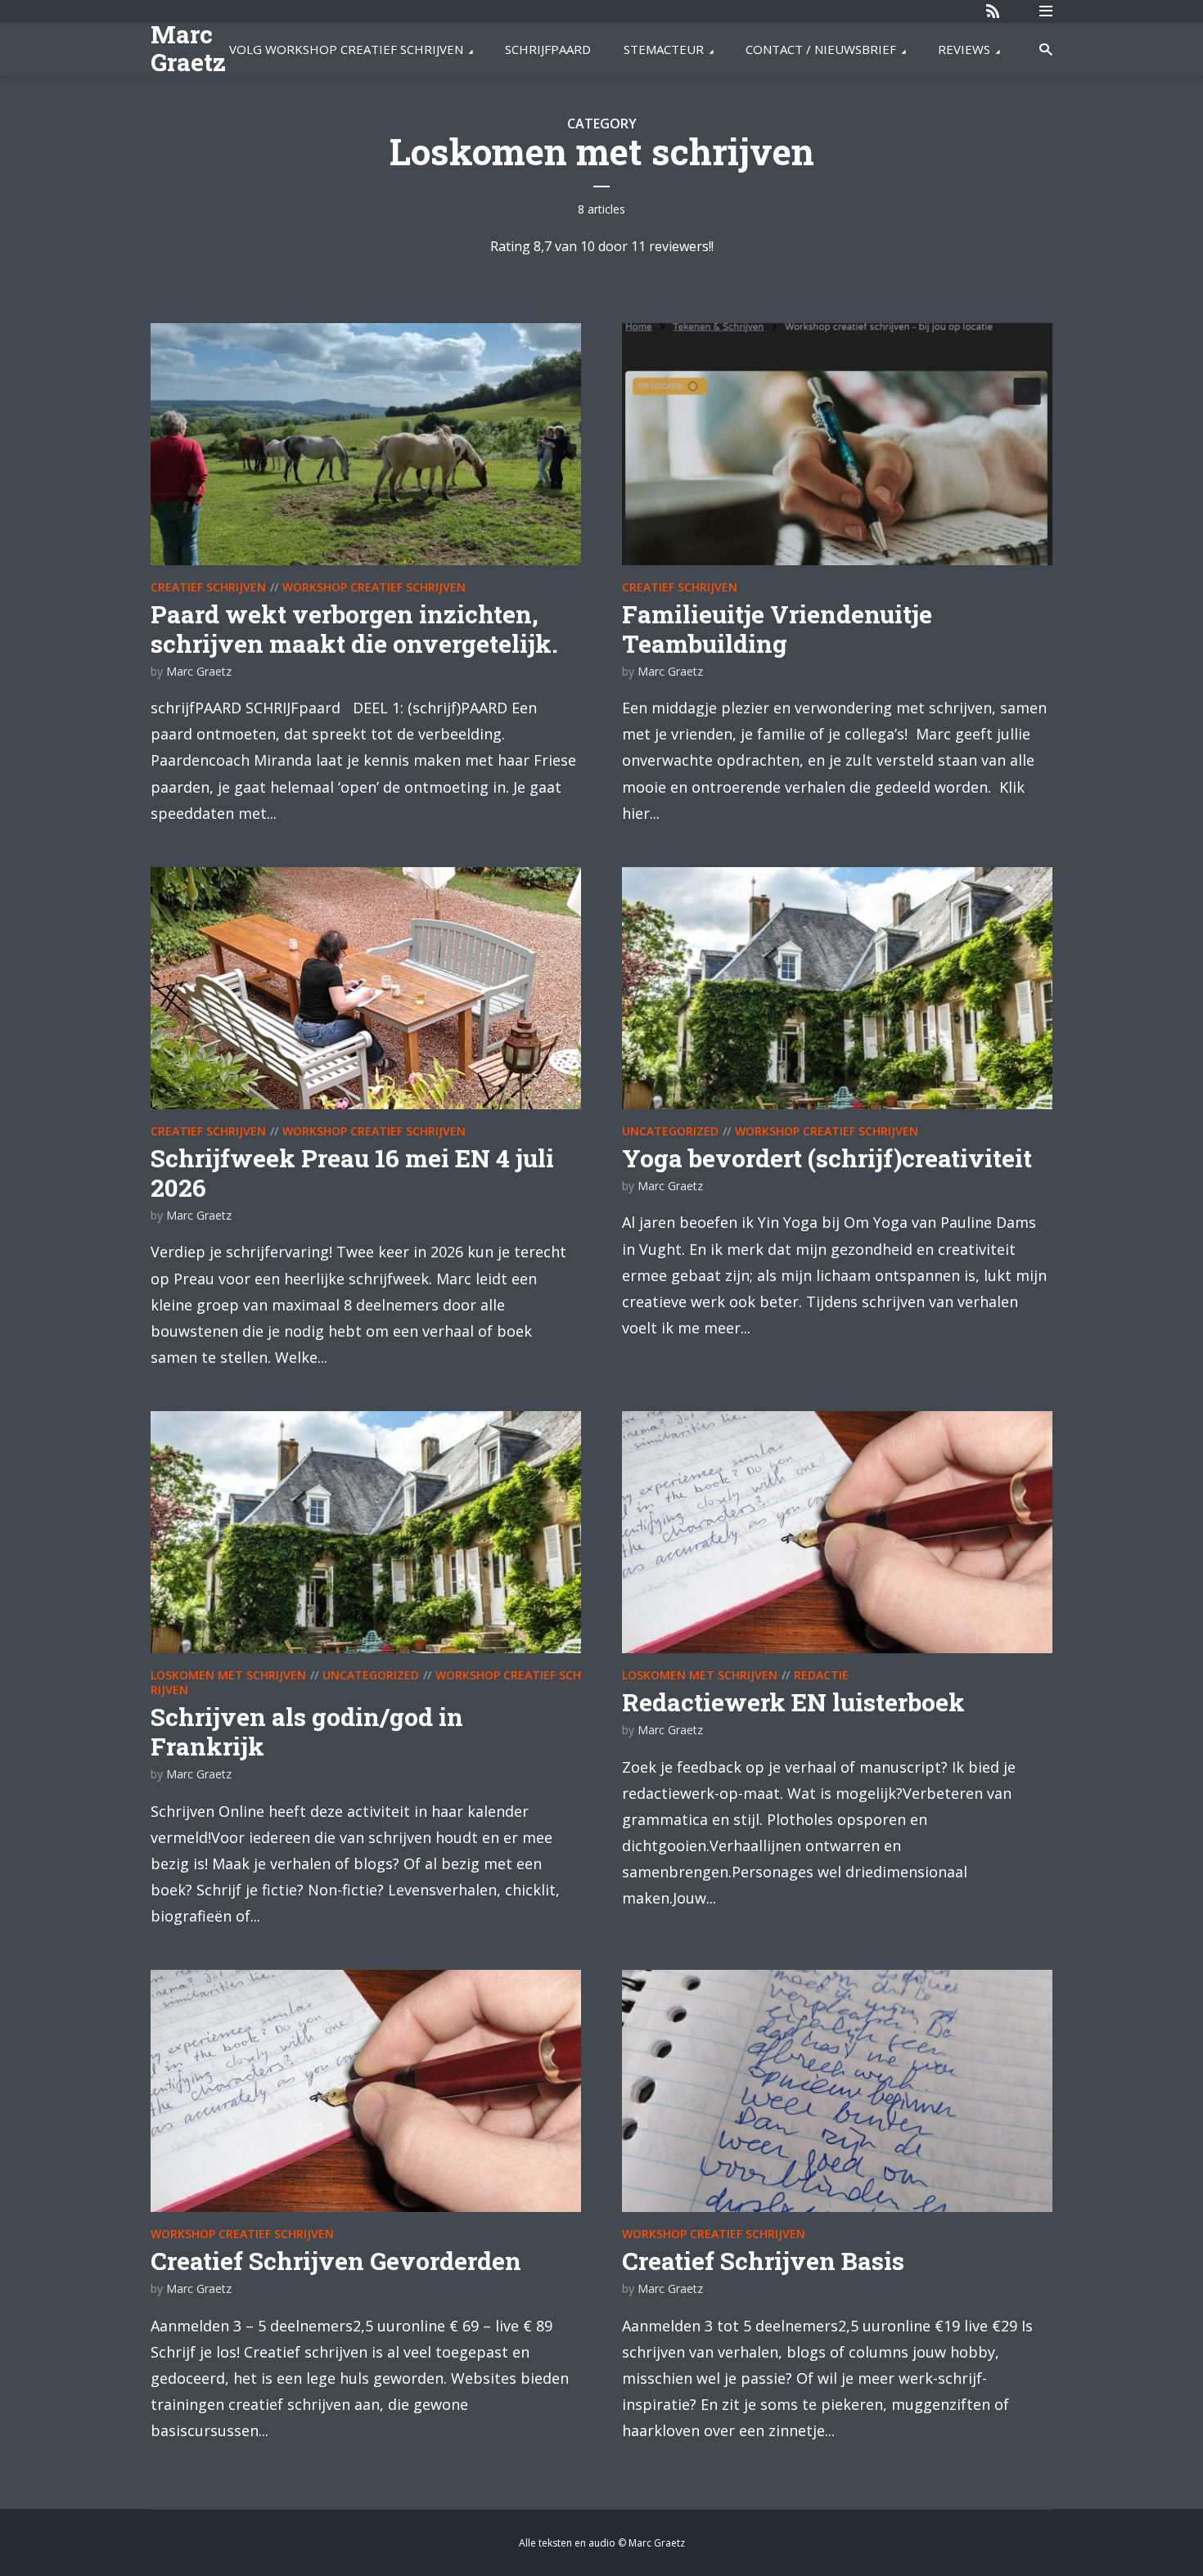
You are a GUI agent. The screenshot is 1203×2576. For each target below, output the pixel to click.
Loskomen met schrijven (228, 1675)
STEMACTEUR (664, 49)
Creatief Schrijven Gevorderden (336, 2261)
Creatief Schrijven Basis (763, 2261)
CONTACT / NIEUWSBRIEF (821, 49)
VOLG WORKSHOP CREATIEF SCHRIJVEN (346, 49)
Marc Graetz (188, 48)
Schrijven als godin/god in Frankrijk (307, 1731)
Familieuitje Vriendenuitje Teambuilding (777, 629)
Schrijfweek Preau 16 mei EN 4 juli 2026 (352, 1173)
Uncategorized (670, 1131)
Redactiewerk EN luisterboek (793, 1702)
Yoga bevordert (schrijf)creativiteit (827, 1158)
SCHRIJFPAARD (548, 49)
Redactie (821, 1675)
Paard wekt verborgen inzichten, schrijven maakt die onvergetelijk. (354, 629)
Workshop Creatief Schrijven (374, 587)
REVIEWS (964, 49)
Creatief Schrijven (208, 587)
